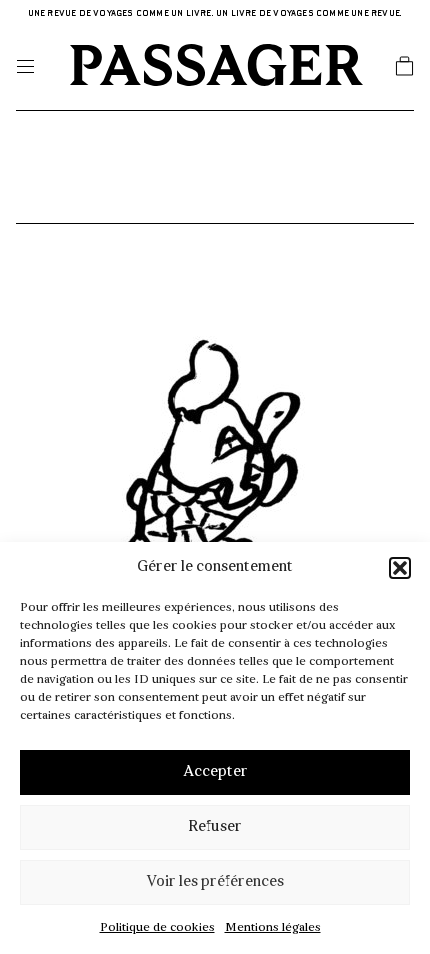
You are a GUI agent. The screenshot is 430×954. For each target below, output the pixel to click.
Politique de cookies (157, 928)
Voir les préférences (215, 882)
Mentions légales (273, 928)
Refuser (215, 827)
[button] (400, 568)
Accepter (215, 772)
